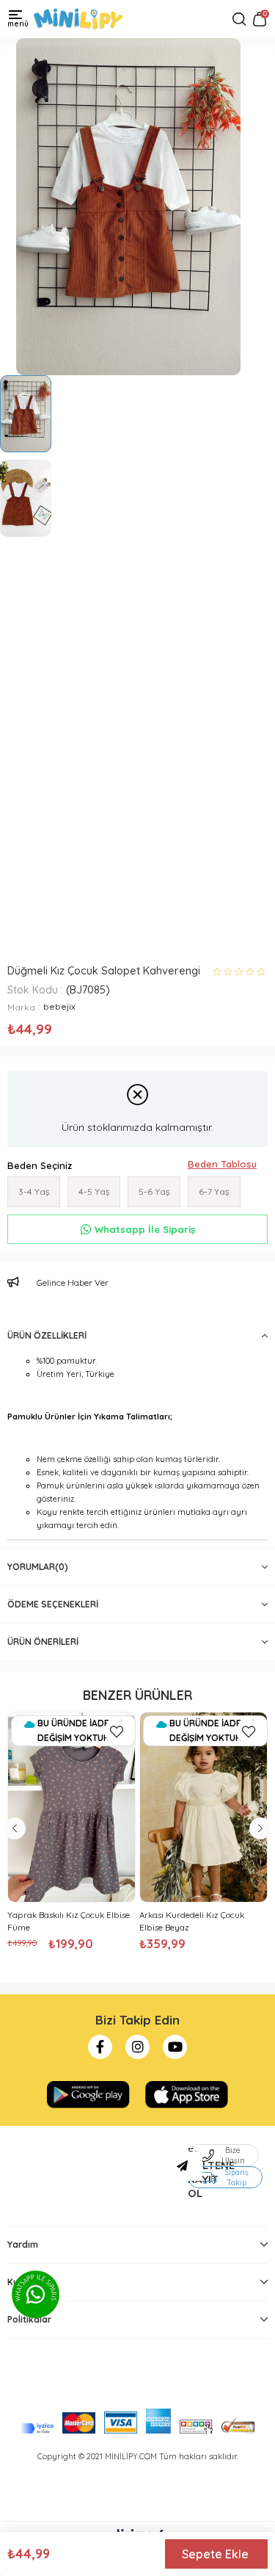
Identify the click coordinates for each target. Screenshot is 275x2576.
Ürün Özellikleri (47, 1335)
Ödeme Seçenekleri (53, 1604)
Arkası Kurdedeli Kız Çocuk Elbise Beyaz (192, 1921)
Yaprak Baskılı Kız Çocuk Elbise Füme (69, 1921)
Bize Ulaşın (233, 2155)
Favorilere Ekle (116, 1731)
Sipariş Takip (236, 2177)
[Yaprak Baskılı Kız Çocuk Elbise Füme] (71, 1807)
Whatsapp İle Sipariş (145, 1229)
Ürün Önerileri (43, 1642)
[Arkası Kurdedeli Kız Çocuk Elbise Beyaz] (203, 1807)
